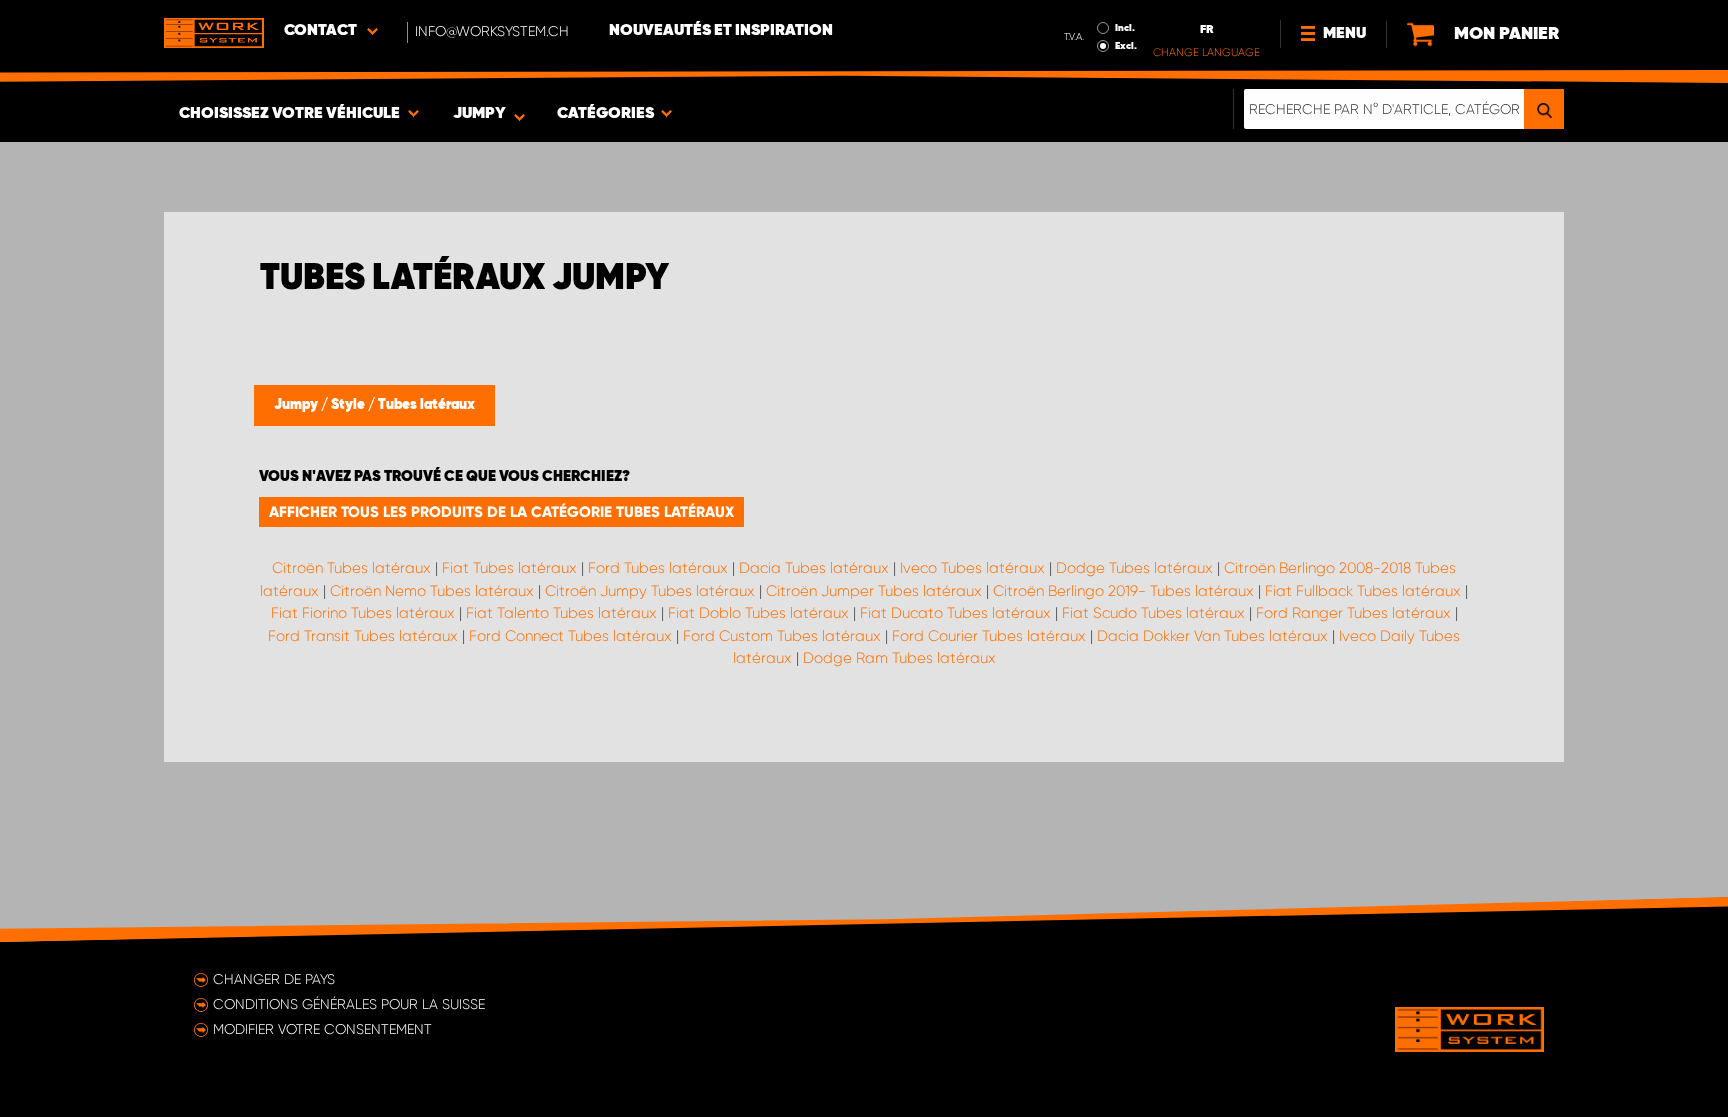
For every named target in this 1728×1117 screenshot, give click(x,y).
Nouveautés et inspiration (721, 31)
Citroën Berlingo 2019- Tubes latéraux (1123, 591)
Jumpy (297, 405)
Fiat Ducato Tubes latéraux (955, 613)
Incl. (1125, 28)
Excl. (1126, 46)
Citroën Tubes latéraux (351, 568)
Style (349, 405)
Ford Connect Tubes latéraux (570, 636)
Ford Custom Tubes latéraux (782, 636)
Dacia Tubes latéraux (814, 568)
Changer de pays (274, 979)
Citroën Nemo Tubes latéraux (432, 591)
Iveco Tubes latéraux (972, 568)
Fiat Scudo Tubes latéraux (1153, 613)
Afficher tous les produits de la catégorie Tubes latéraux (501, 512)
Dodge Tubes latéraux (1134, 568)
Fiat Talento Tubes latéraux (561, 613)
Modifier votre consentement (322, 1029)
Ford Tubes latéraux (658, 568)
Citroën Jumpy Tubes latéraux (650, 591)
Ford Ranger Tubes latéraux (1353, 613)
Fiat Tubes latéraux (509, 568)
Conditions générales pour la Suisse (349, 1004)
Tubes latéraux (426, 405)
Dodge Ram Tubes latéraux (899, 658)
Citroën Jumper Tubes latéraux (874, 591)
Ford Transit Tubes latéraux (363, 636)
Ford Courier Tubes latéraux (989, 636)
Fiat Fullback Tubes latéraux (1363, 591)
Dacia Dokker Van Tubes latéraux (1212, 636)
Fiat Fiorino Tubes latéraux (363, 613)
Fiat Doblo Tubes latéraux (758, 613)
